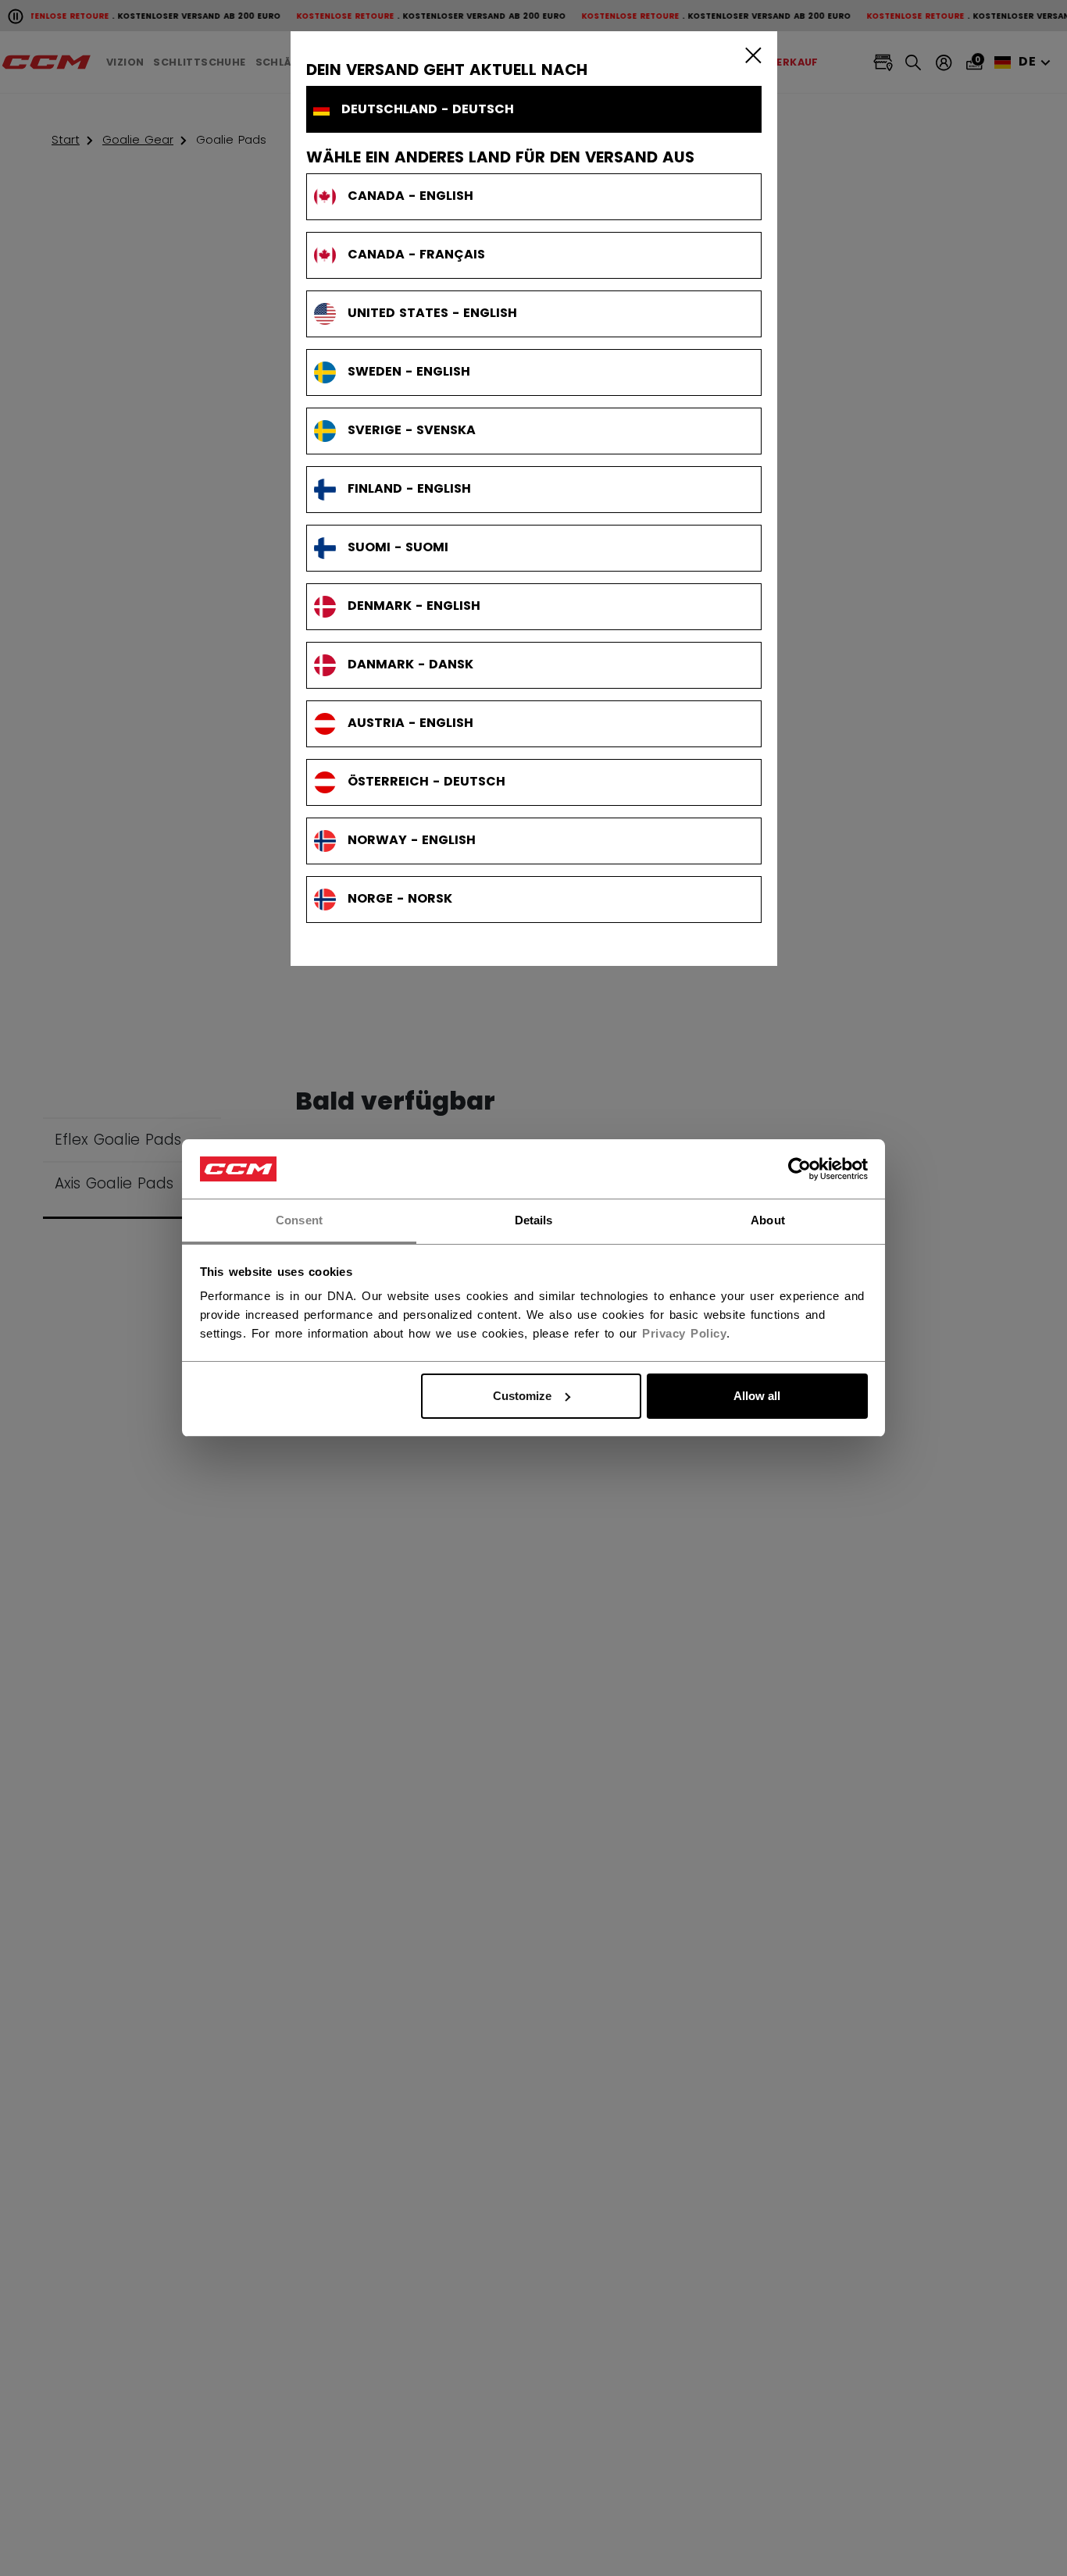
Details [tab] (534, 1220)
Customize (522, 1396)
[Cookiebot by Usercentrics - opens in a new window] (799, 1169)
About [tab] (768, 1220)
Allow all (757, 1396)
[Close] (750, 55)
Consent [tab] (299, 1220)
